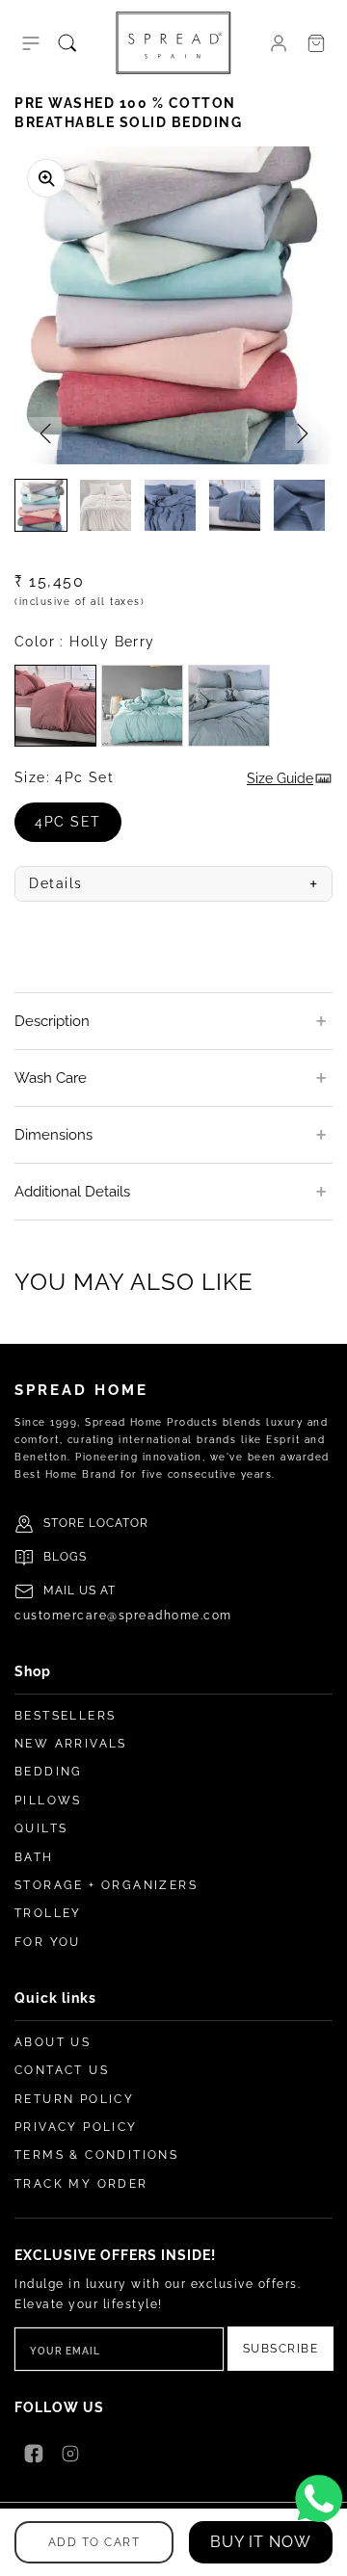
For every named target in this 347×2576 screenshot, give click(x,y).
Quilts (41, 1828)
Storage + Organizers (106, 1885)
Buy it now (261, 2542)
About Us (53, 2042)
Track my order (81, 2184)
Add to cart (94, 2542)
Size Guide (280, 778)
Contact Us (62, 2070)
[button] (31, 43)
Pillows (48, 1801)
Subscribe (281, 2349)
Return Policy (74, 2099)
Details (173, 884)
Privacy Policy (76, 2127)
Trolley (48, 1913)
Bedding (49, 1772)
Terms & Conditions (96, 2155)
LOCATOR (119, 1523)
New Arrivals (71, 1744)
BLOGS (65, 1557)
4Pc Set (78, 828)
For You (48, 1942)
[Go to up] (322, 2551)
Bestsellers (65, 1716)
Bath (34, 1857)
